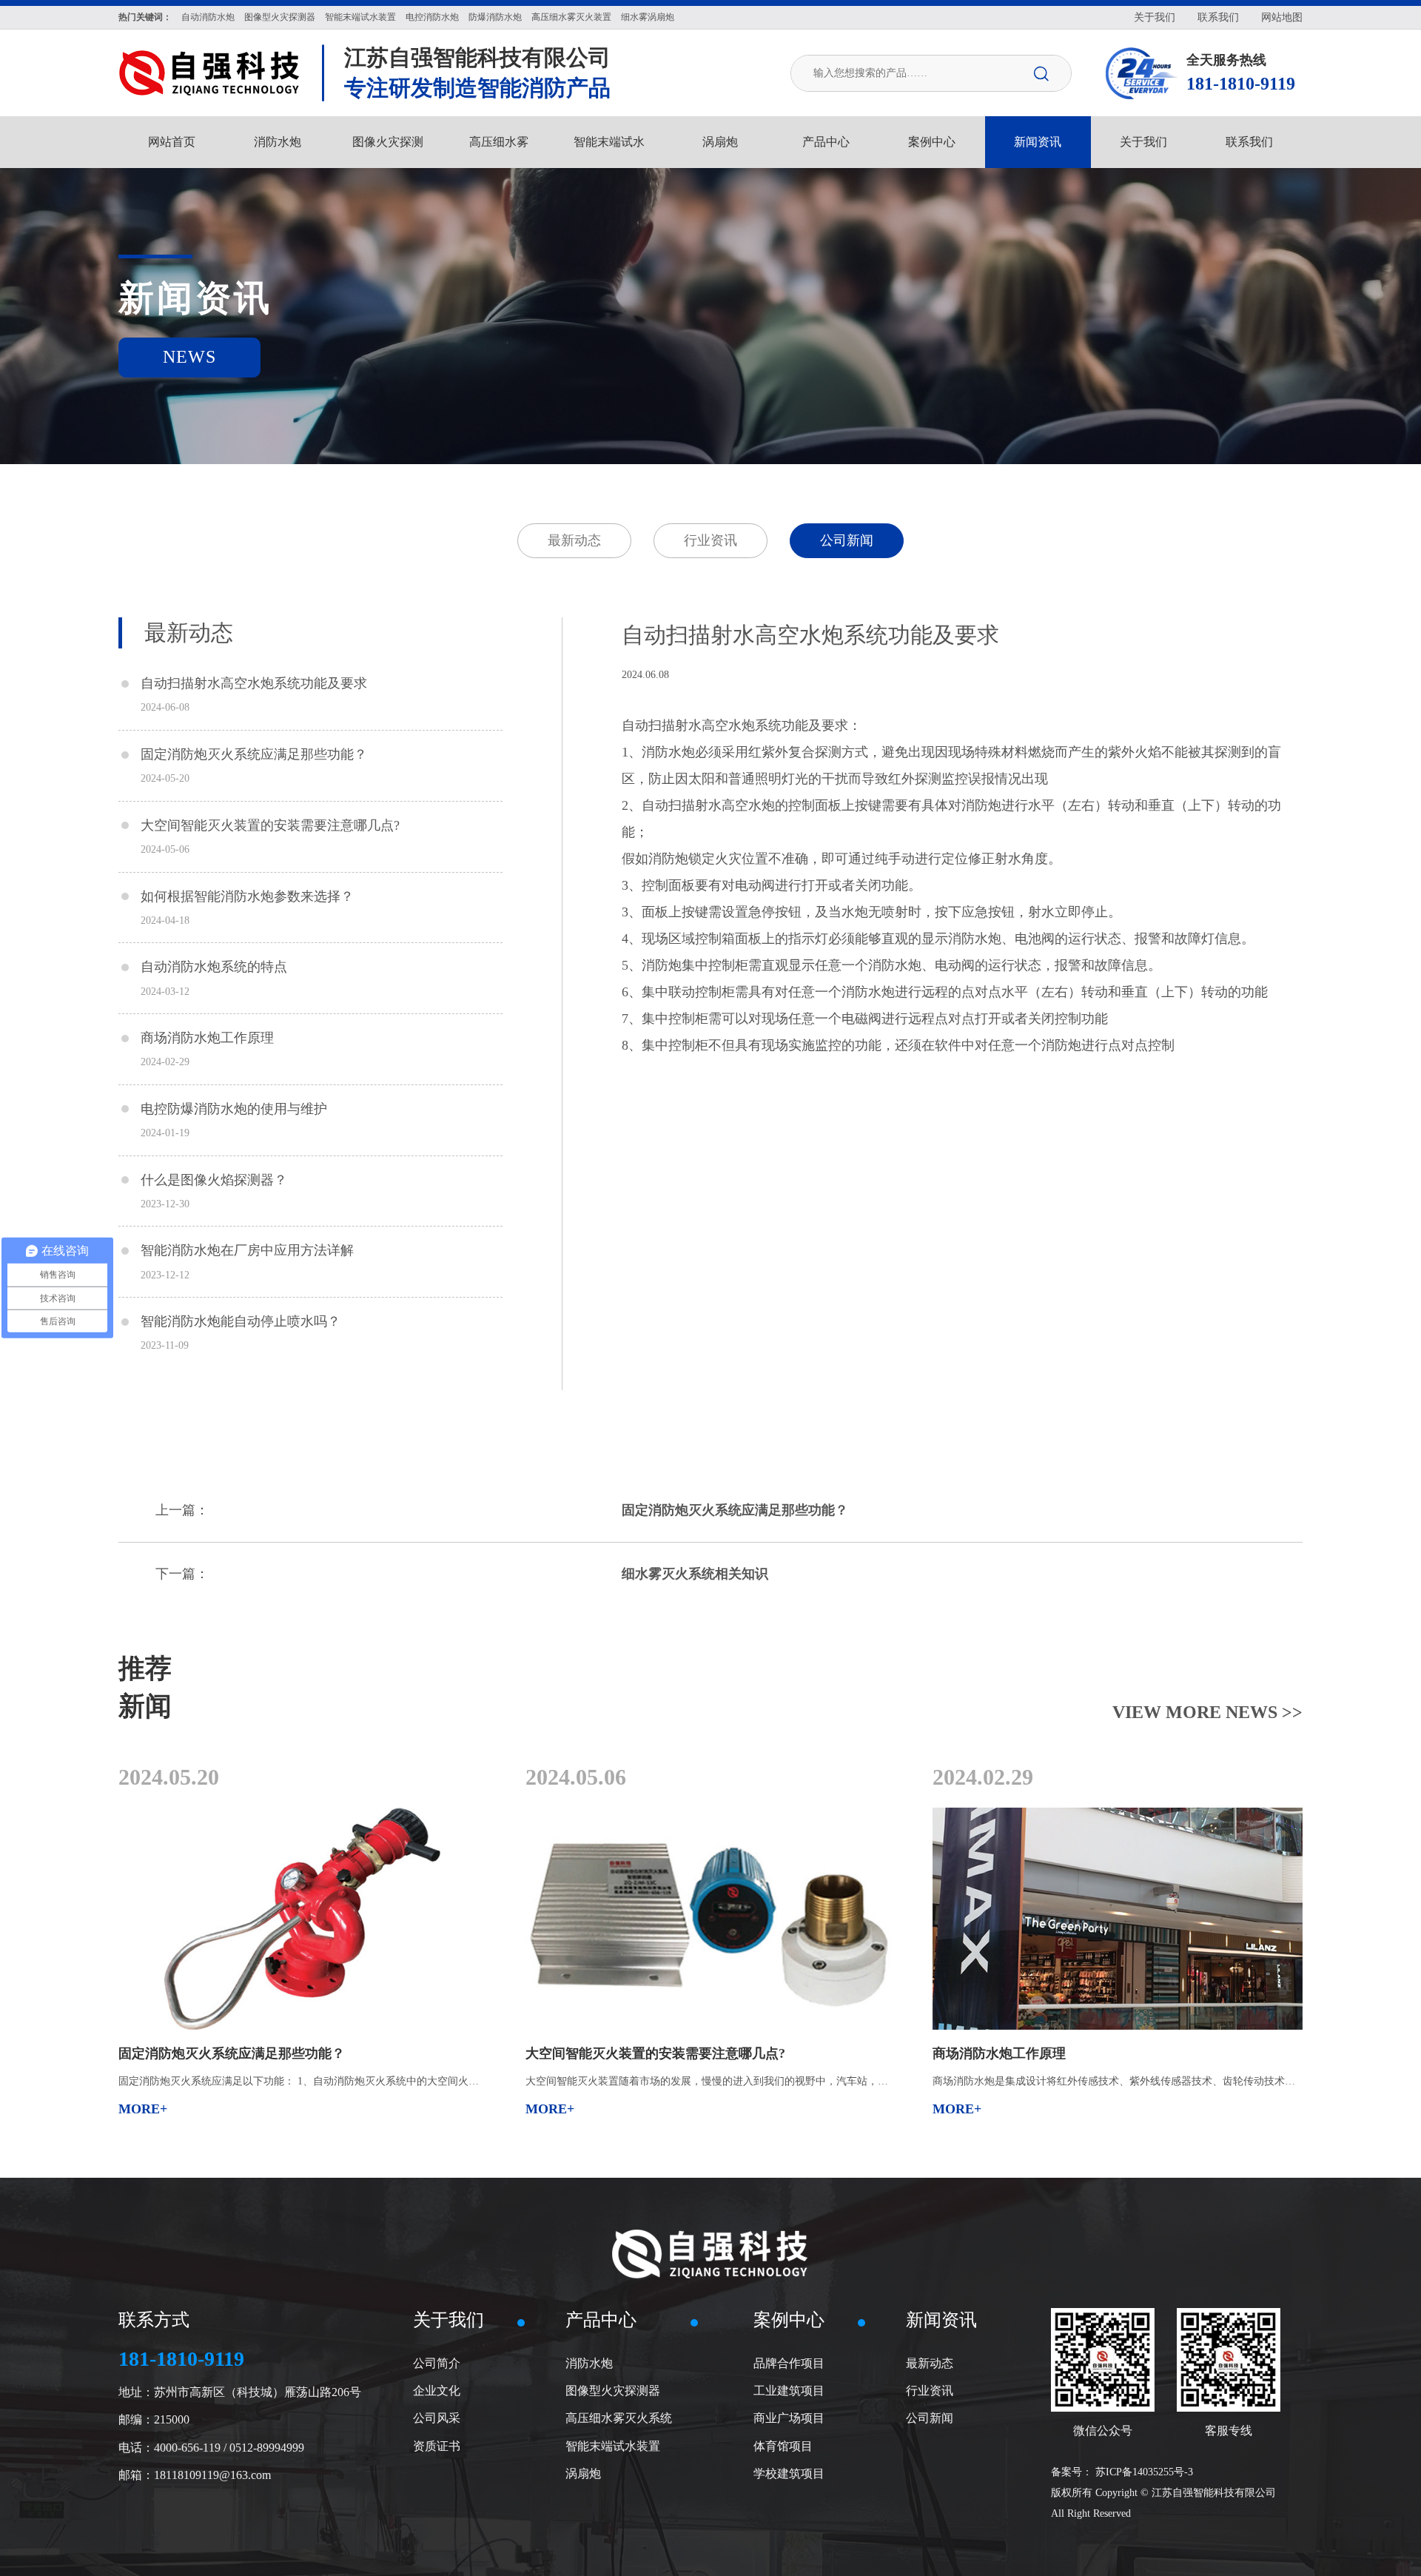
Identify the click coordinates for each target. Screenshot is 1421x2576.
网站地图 (1282, 17)
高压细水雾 (499, 142)
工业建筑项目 (789, 2391)
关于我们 (1155, 17)
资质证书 (437, 2446)
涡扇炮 (720, 142)
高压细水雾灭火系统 (619, 2418)
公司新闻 (847, 540)
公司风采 (437, 2418)
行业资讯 (710, 540)
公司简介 (437, 2363)
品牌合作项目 (789, 2363)
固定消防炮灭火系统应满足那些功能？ (735, 1510)
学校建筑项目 (789, 2473)
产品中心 (826, 142)
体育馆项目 (783, 2446)
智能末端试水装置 (613, 2446)
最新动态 (574, 540)
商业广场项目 (789, 2418)
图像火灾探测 (388, 142)
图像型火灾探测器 (613, 2391)
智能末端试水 (609, 142)
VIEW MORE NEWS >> (1207, 1712)
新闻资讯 (1038, 142)
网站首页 (172, 142)
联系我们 (1218, 17)
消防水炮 (278, 142)
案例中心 (932, 142)
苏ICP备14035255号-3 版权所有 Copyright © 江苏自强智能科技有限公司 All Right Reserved (1163, 2493)
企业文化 (437, 2391)
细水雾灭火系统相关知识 (695, 1574)
